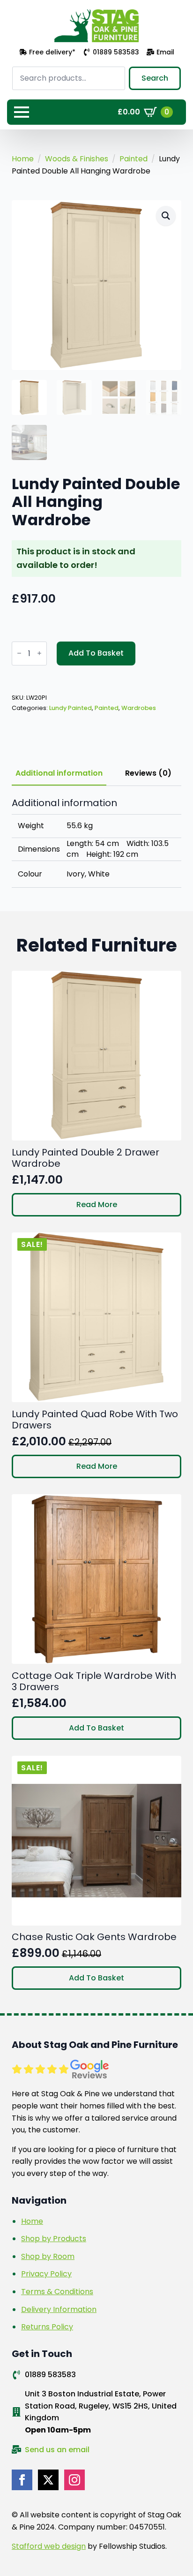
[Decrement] (19, 653)
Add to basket (96, 653)
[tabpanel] (96, 843)
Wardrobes (139, 708)
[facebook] (22, 2480)
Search (155, 78)
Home (23, 159)
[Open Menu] (22, 112)
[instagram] (74, 2480)
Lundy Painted (71, 708)
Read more (97, 1205)
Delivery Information (59, 2309)
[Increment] (39, 653)
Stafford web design (49, 2546)
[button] (166, 216)
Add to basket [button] (96, 1728)
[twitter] (48, 2480)
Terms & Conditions (57, 2292)
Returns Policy (47, 2327)
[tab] (59, 773)
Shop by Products (54, 2239)
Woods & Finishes (77, 159)
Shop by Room (48, 2256)
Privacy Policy (46, 2274)
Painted (134, 159)
